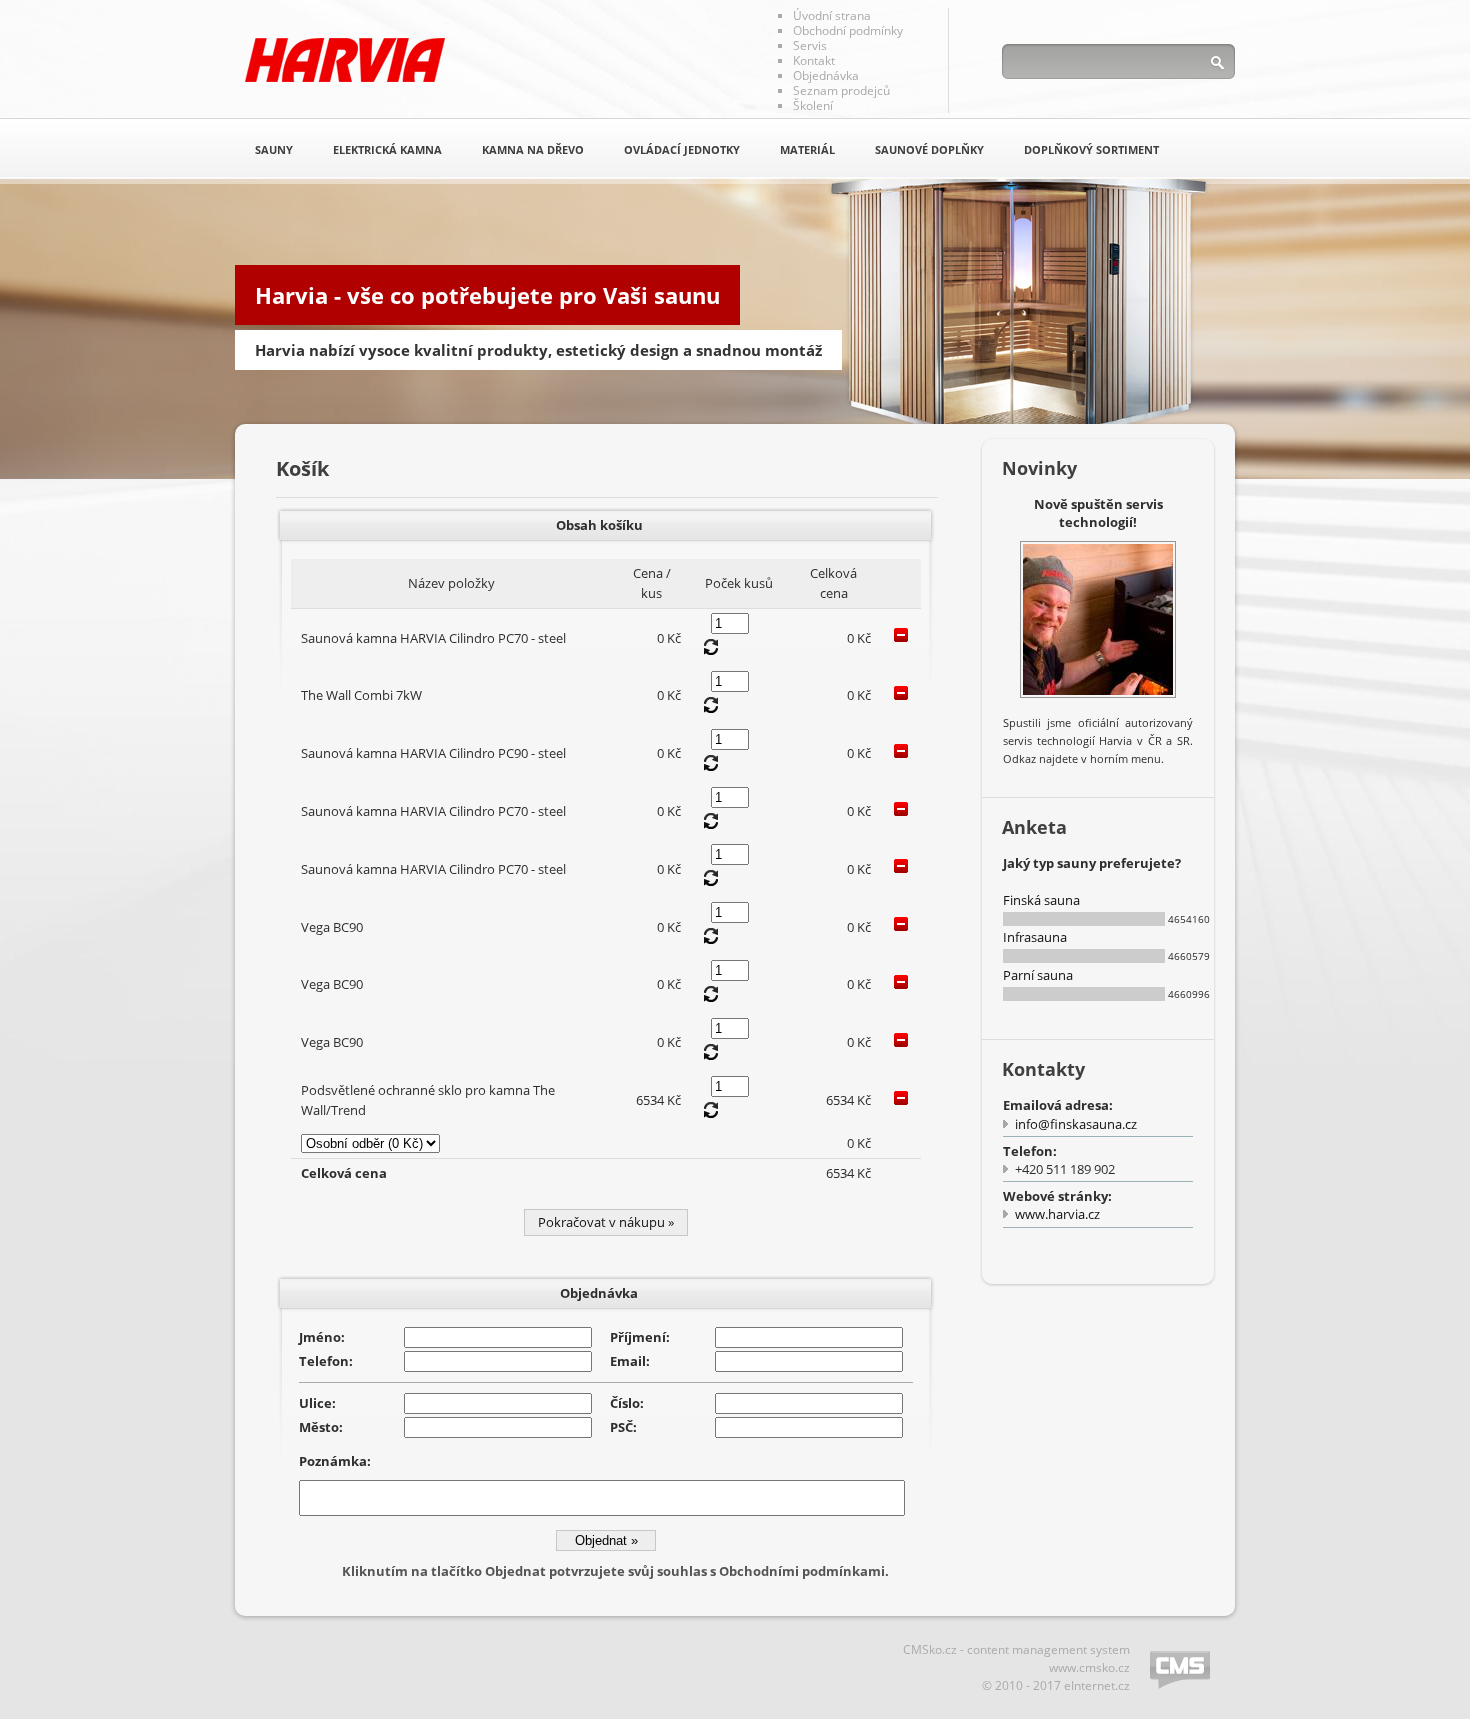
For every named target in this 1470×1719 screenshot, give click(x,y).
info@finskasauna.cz (1076, 1124)
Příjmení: (640, 1337)
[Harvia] (345, 60)
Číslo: (627, 1403)
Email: (630, 1361)
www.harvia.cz (1057, 1214)
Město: (321, 1427)
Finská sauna (1041, 900)
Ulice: (317, 1403)
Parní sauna (1038, 975)
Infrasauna (1035, 937)
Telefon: (326, 1361)
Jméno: (322, 1337)
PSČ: (623, 1427)
